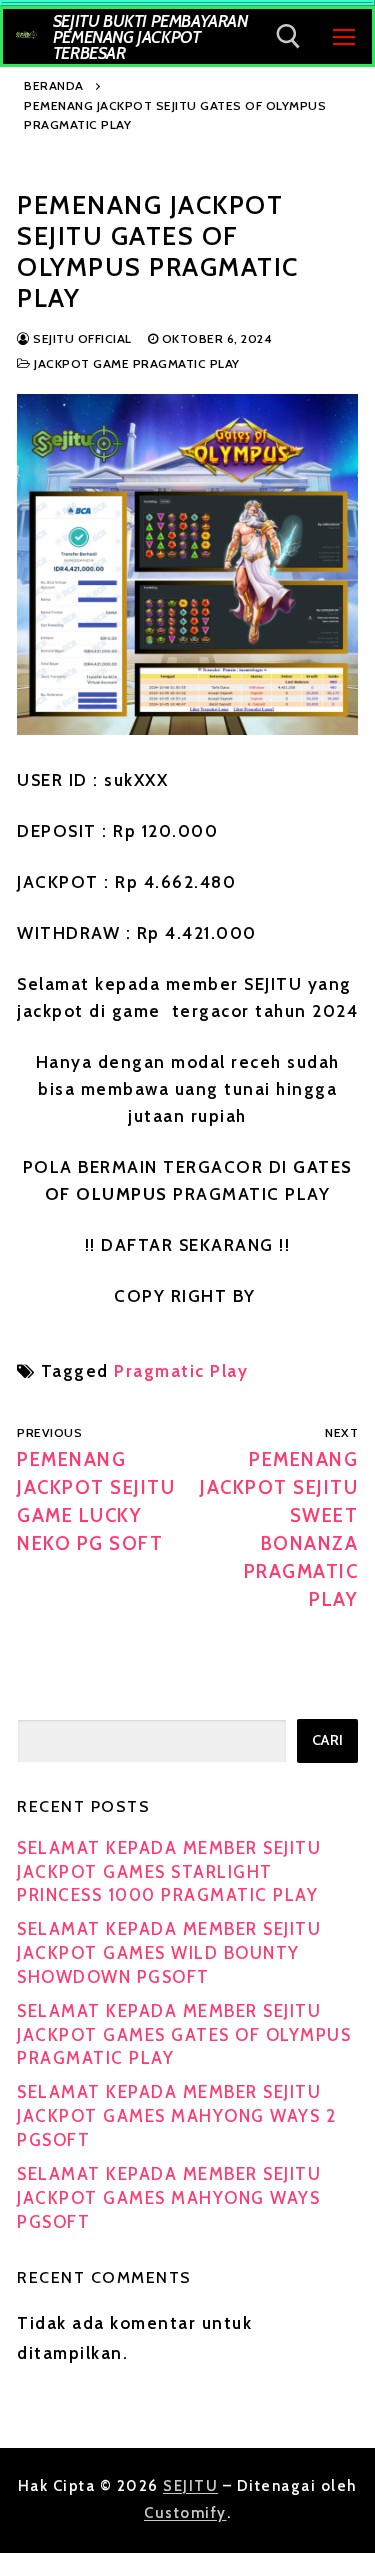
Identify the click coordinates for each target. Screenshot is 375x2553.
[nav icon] (344, 36)
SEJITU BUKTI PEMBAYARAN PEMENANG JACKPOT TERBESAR (150, 37)
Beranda (54, 85)
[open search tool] (288, 36)
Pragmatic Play (181, 1371)
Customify (185, 2513)
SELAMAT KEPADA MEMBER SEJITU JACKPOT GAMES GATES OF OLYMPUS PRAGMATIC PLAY (184, 2035)
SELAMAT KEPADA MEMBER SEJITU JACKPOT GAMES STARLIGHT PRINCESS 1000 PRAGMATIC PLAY (169, 1872)
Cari (328, 1740)
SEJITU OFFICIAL (81, 338)
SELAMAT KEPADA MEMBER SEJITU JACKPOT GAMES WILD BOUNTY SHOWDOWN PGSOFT (169, 1953)
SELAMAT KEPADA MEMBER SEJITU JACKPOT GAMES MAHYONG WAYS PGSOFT (169, 2198)
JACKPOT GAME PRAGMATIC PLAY (135, 363)
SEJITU (190, 2486)
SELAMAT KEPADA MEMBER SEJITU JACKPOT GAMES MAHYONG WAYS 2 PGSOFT (176, 2116)
